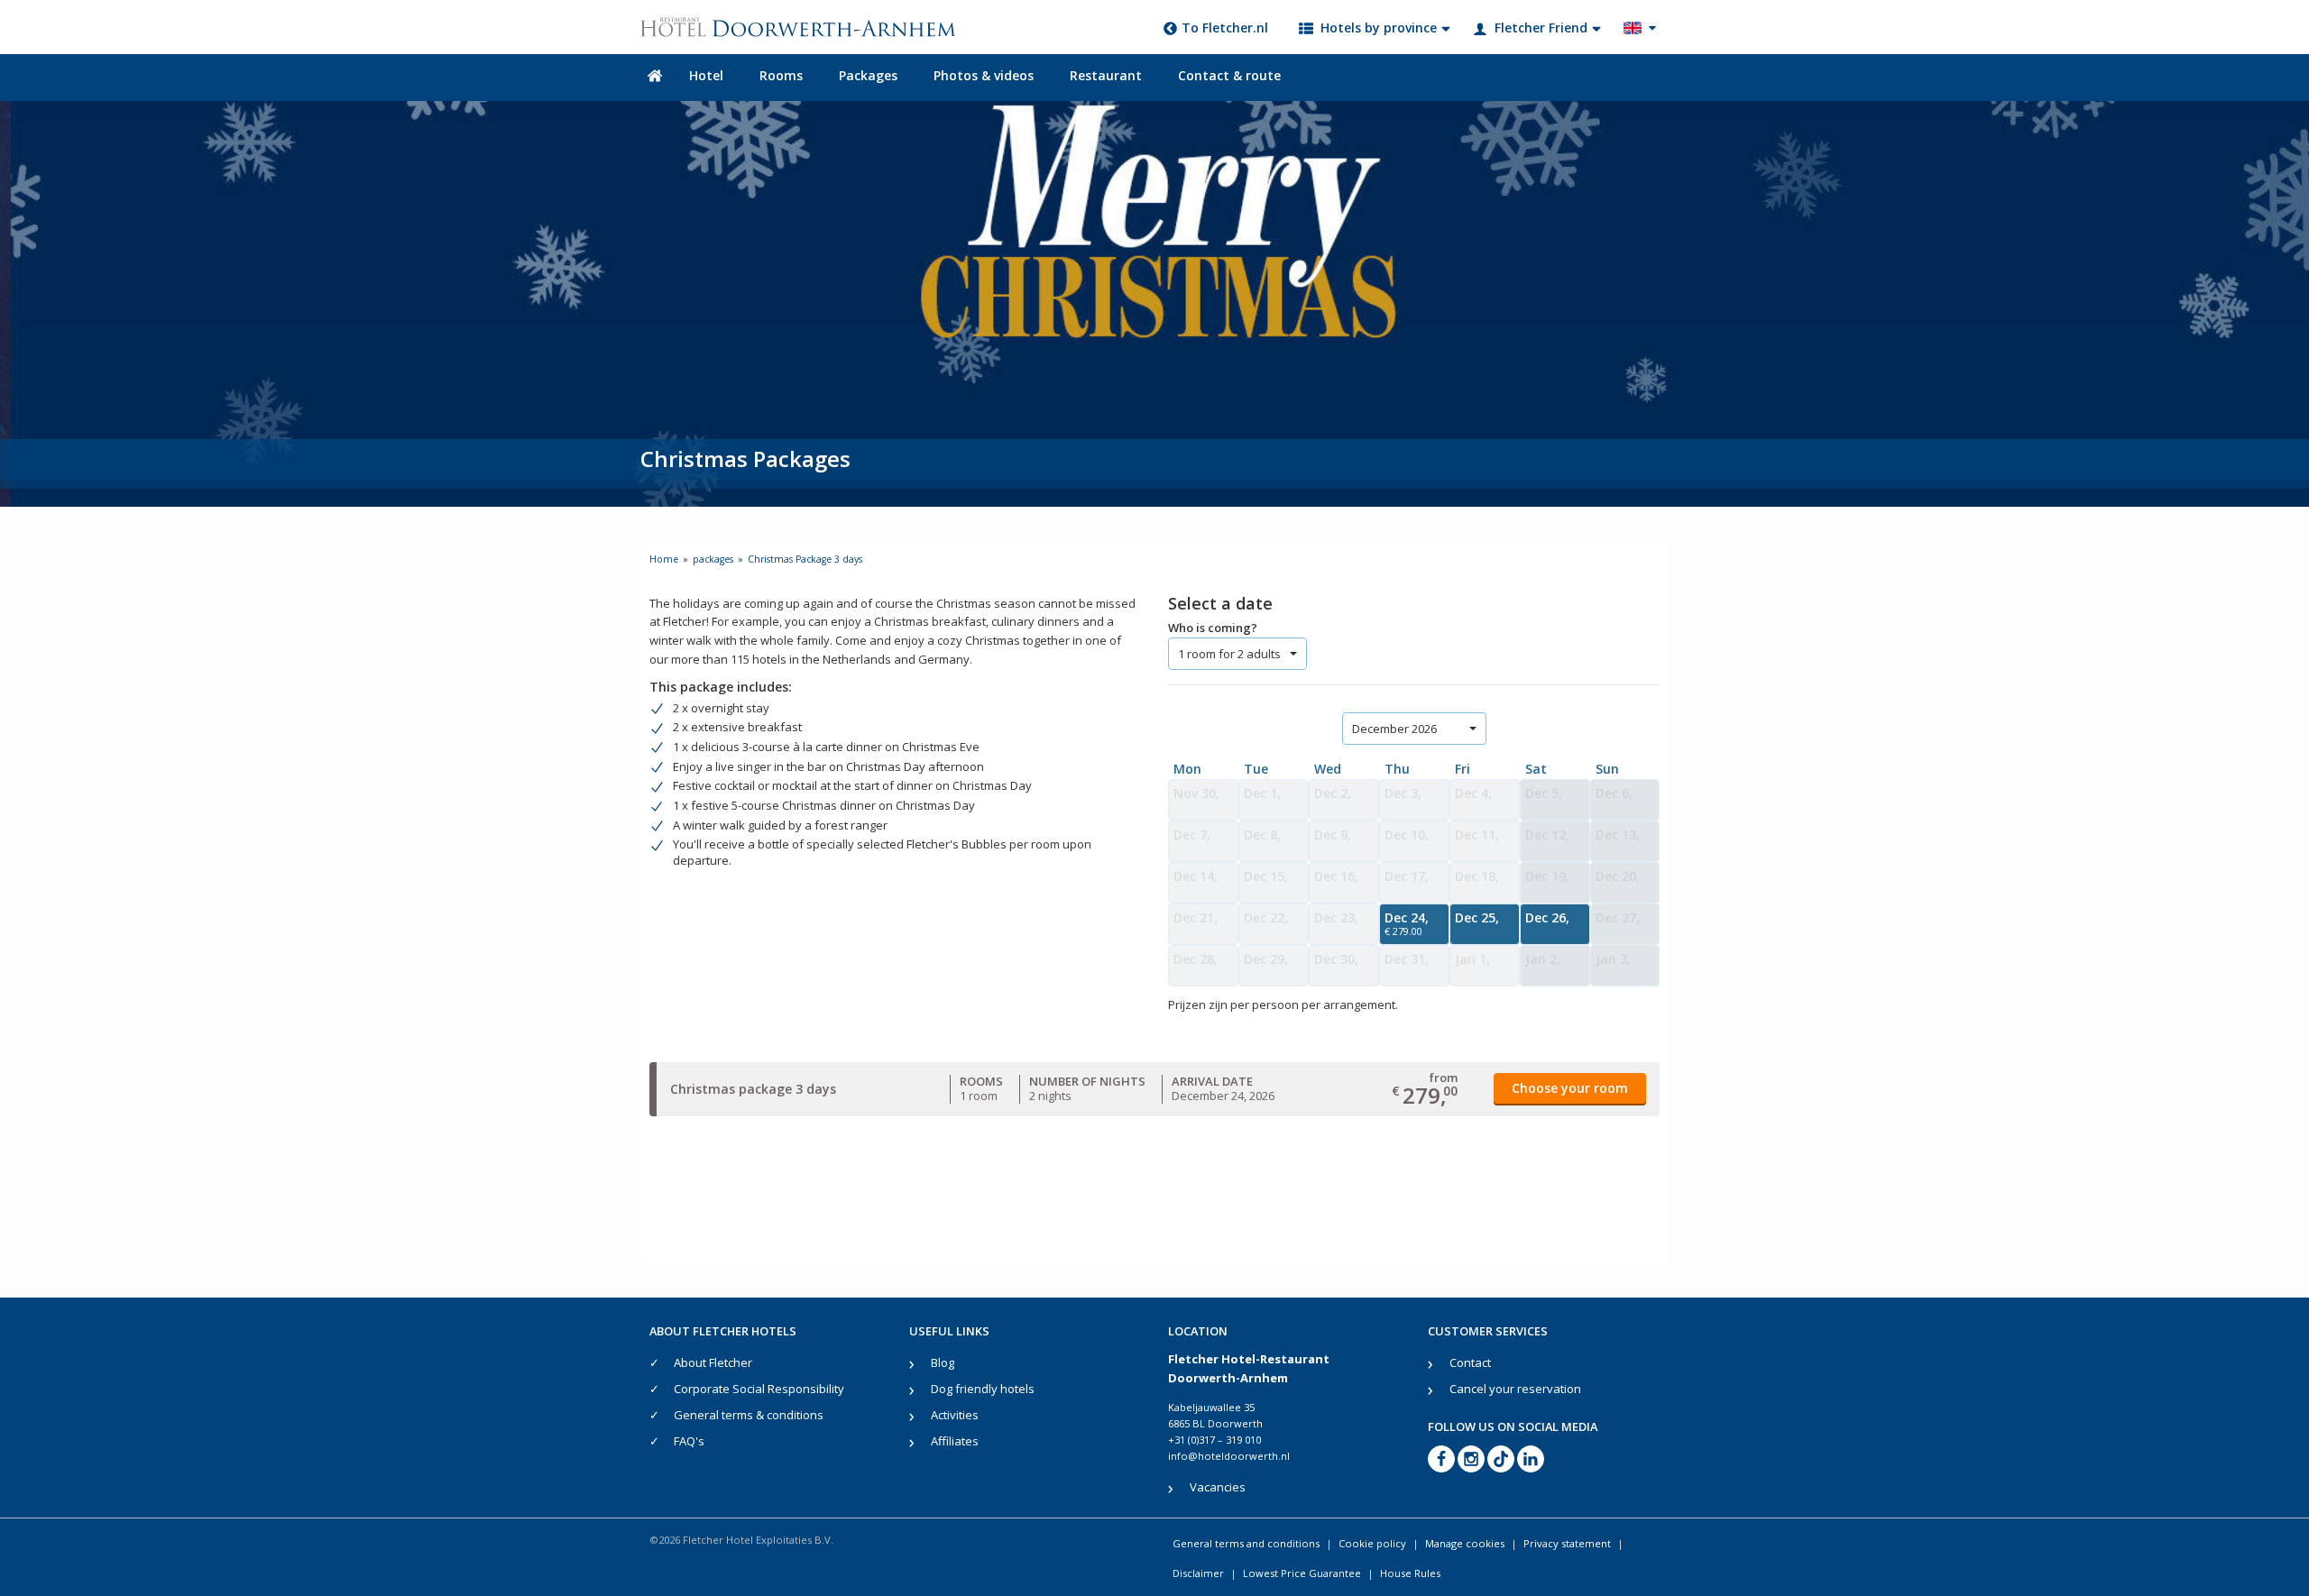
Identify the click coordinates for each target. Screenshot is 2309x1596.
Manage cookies (1465, 1543)
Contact (1470, 1362)
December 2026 (1394, 729)
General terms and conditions (1246, 1543)
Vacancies (1218, 1487)
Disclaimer (1198, 1573)
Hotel (706, 75)
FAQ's (689, 1441)
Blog (943, 1362)
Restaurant (1106, 75)
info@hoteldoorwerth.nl (1229, 1456)
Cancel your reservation (1515, 1389)
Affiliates (955, 1441)
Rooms (781, 75)
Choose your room (1570, 1088)
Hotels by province (1379, 28)
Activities (955, 1415)
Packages (868, 75)
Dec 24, (1407, 923)
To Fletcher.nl (1225, 28)
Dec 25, (1477, 917)
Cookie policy (1372, 1543)
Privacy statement (1567, 1543)
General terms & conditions (749, 1415)
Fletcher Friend (1541, 28)
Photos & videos (984, 75)
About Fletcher (713, 1362)
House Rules (1410, 1573)
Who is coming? (1213, 628)
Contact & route (1229, 75)
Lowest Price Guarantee (1302, 1573)
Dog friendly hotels (983, 1389)
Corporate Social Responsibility (759, 1389)
